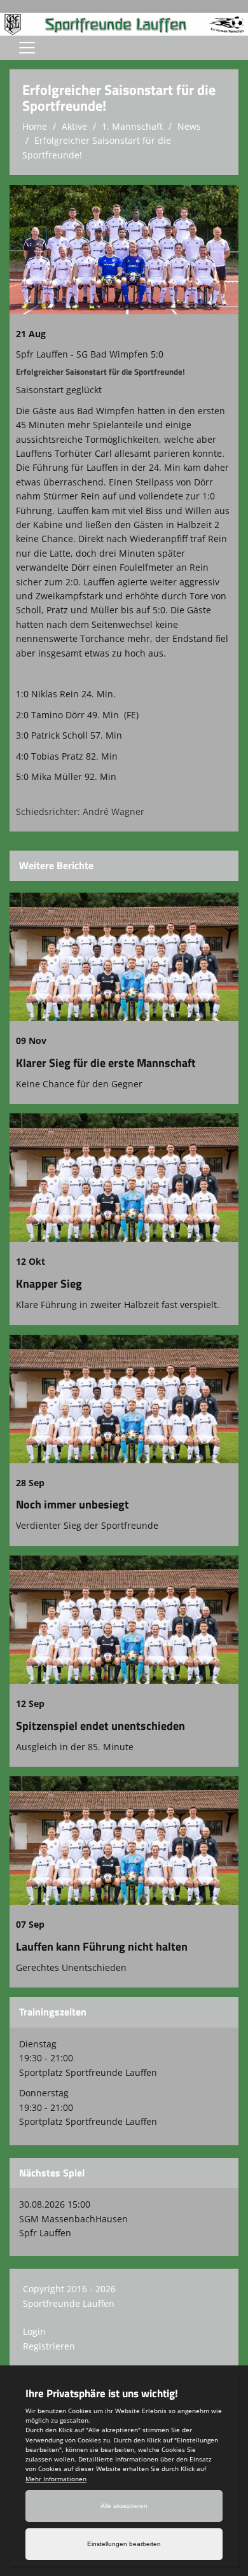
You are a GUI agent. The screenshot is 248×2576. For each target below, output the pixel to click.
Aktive (74, 126)
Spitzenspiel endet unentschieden (100, 1726)
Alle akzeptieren (124, 2506)
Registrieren (49, 2346)
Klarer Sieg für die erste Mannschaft (106, 1063)
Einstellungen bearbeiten (124, 2544)
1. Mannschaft (132, 126)
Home (35, 126)
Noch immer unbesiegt (72, 1504)
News (189, 126)
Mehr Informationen (56, 2479)
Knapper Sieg (49, 1284)
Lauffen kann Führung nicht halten (102, 1946)
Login (34, 2331)
